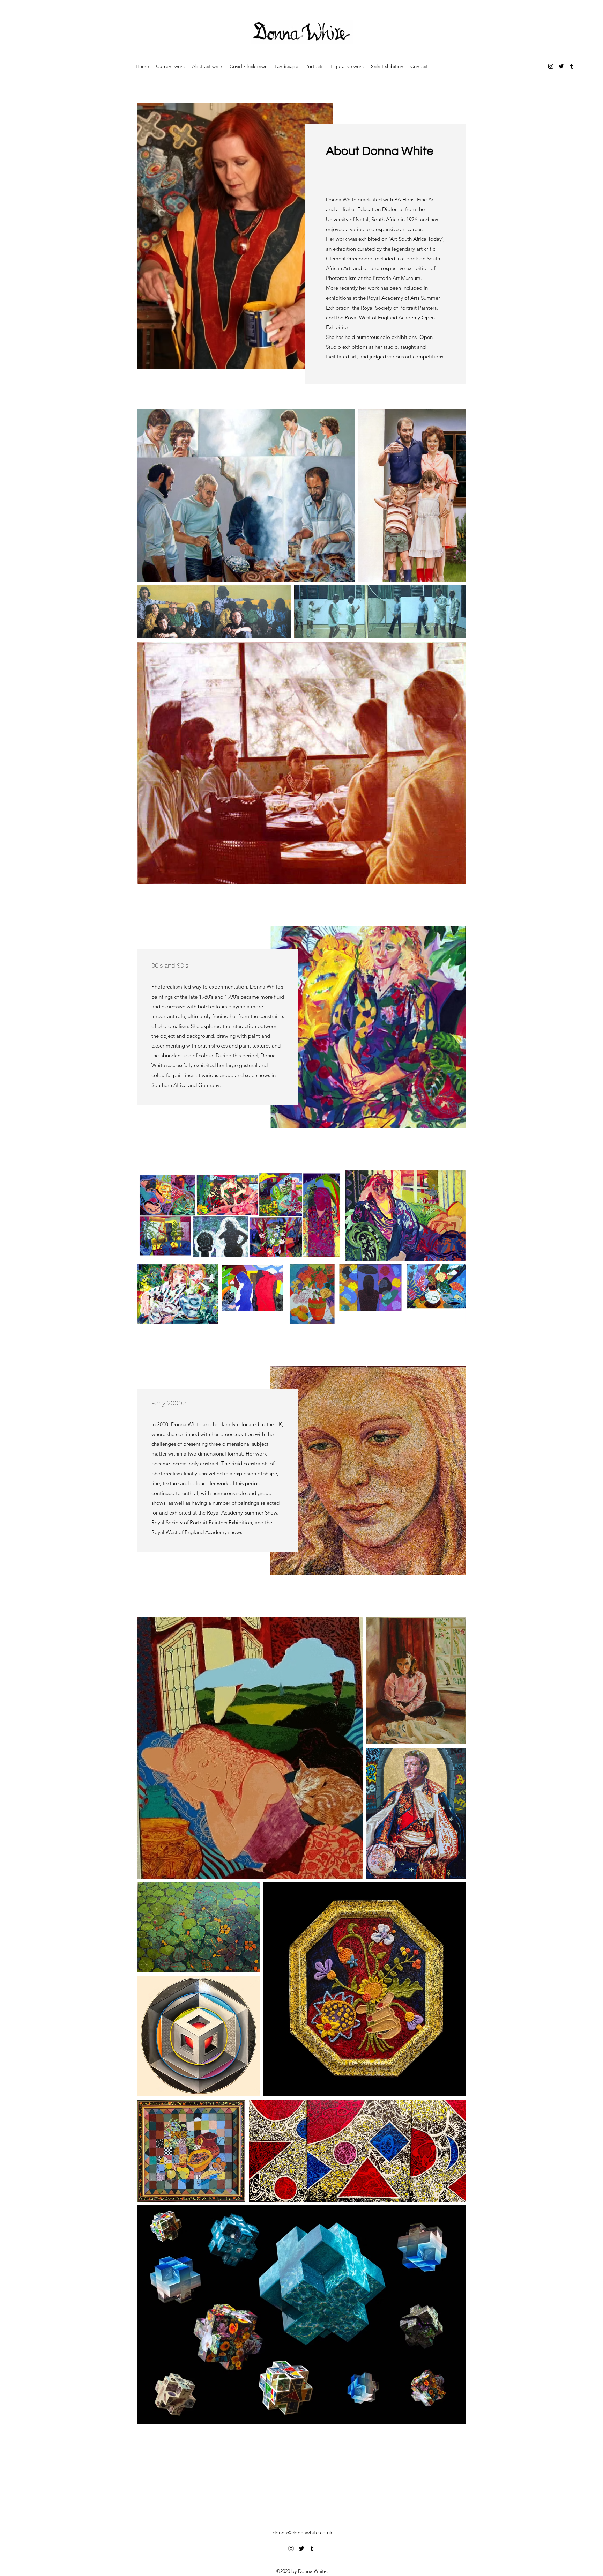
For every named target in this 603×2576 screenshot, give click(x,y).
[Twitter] (561, 66)
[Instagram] (551, 66)
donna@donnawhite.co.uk (302, 2533)
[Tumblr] (572, 66)
